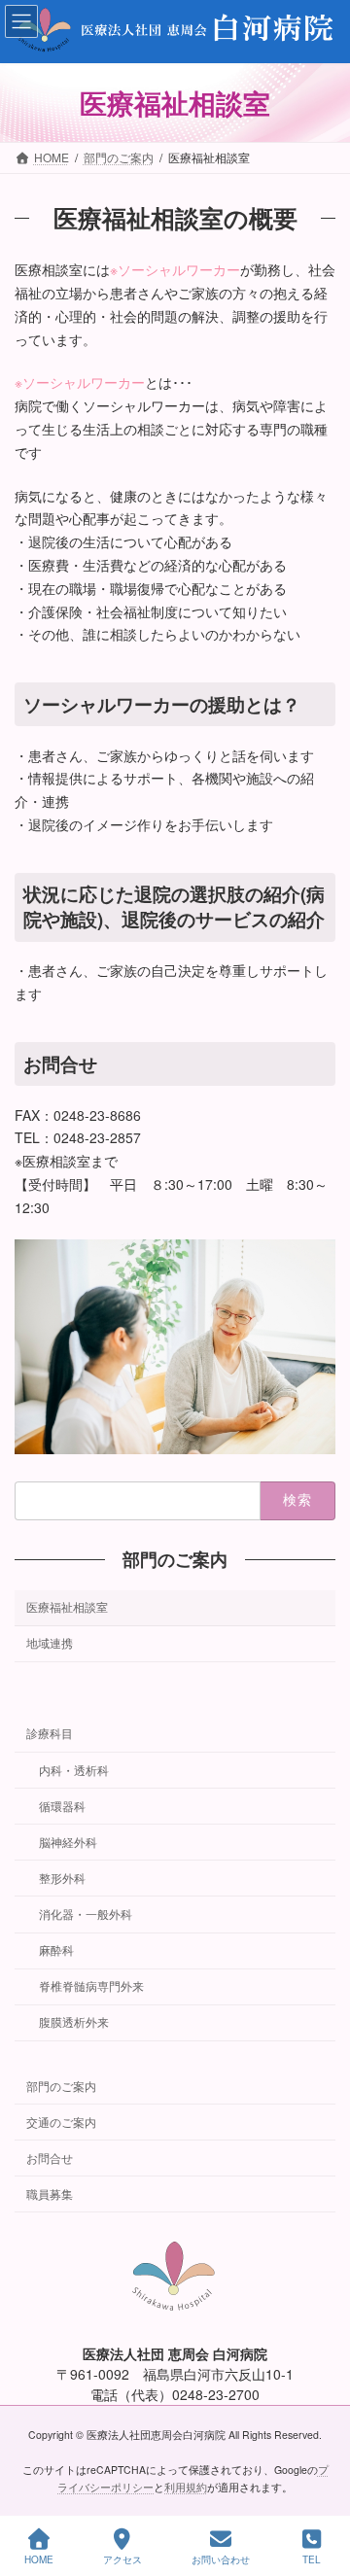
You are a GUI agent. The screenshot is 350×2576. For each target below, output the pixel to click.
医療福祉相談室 (67, 1606)
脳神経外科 (68, 1841)
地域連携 (50, 1642)
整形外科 (62, 1878)
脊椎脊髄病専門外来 (91, 1985)
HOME (39, 2559)
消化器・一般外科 (86, 1914)
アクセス (122, 2559)
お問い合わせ (221, 2559)
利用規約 (186, 2487)
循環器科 (62, 1805)
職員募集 (50, 2193)
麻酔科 (56, 1949)
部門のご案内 (175, 1560)
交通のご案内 (61, 2121)
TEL (312, 2559)
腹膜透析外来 (74, 2021)
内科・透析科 (74, 1769)
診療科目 (50, 1733)
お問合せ (50, 2157)
